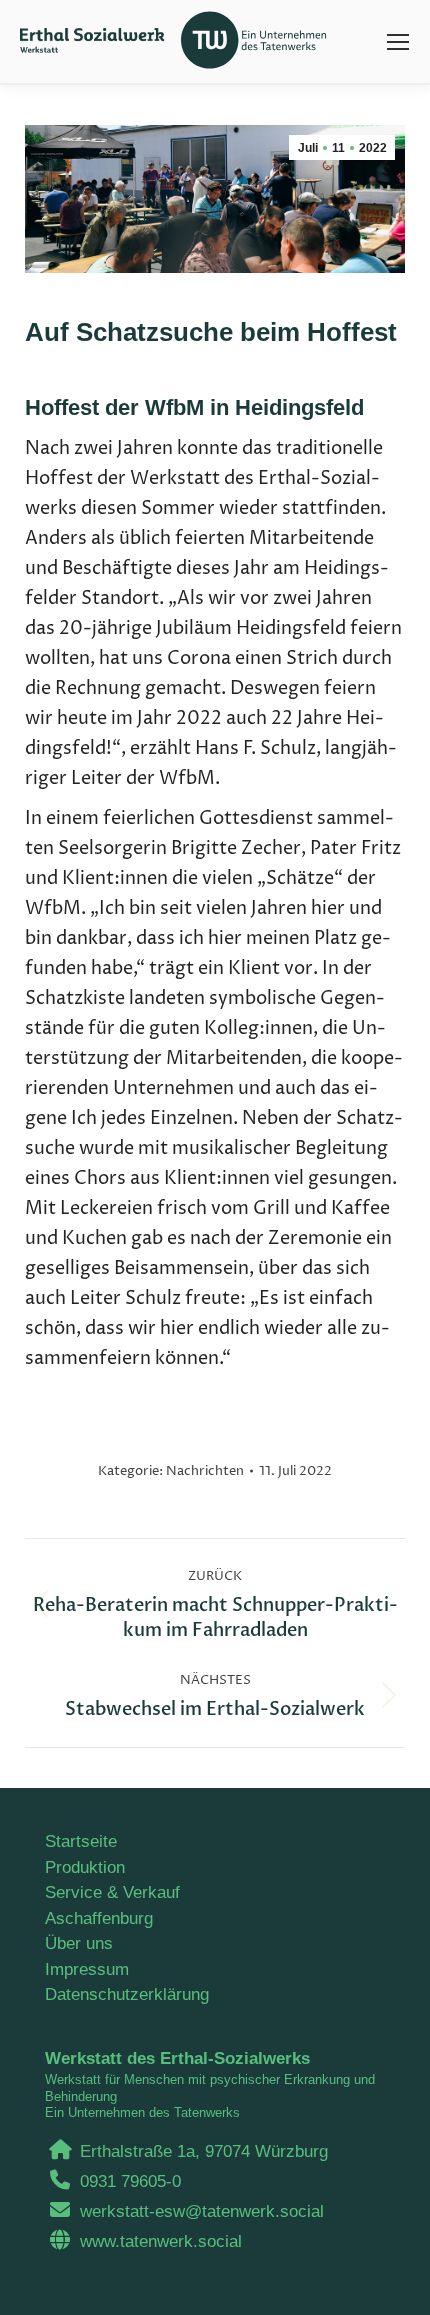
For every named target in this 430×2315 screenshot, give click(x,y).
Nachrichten (205, 1471)
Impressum (87, 1969)
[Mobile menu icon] (398, 42)
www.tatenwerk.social (161, 2241)
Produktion (85, 1867)
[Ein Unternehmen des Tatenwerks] (260, 41)
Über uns (79, 1943)
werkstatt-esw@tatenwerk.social (202, 2211)
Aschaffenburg (99, 1918)
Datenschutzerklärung (127, 1994)
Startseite (81, 1841)
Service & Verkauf (112, 1892)
